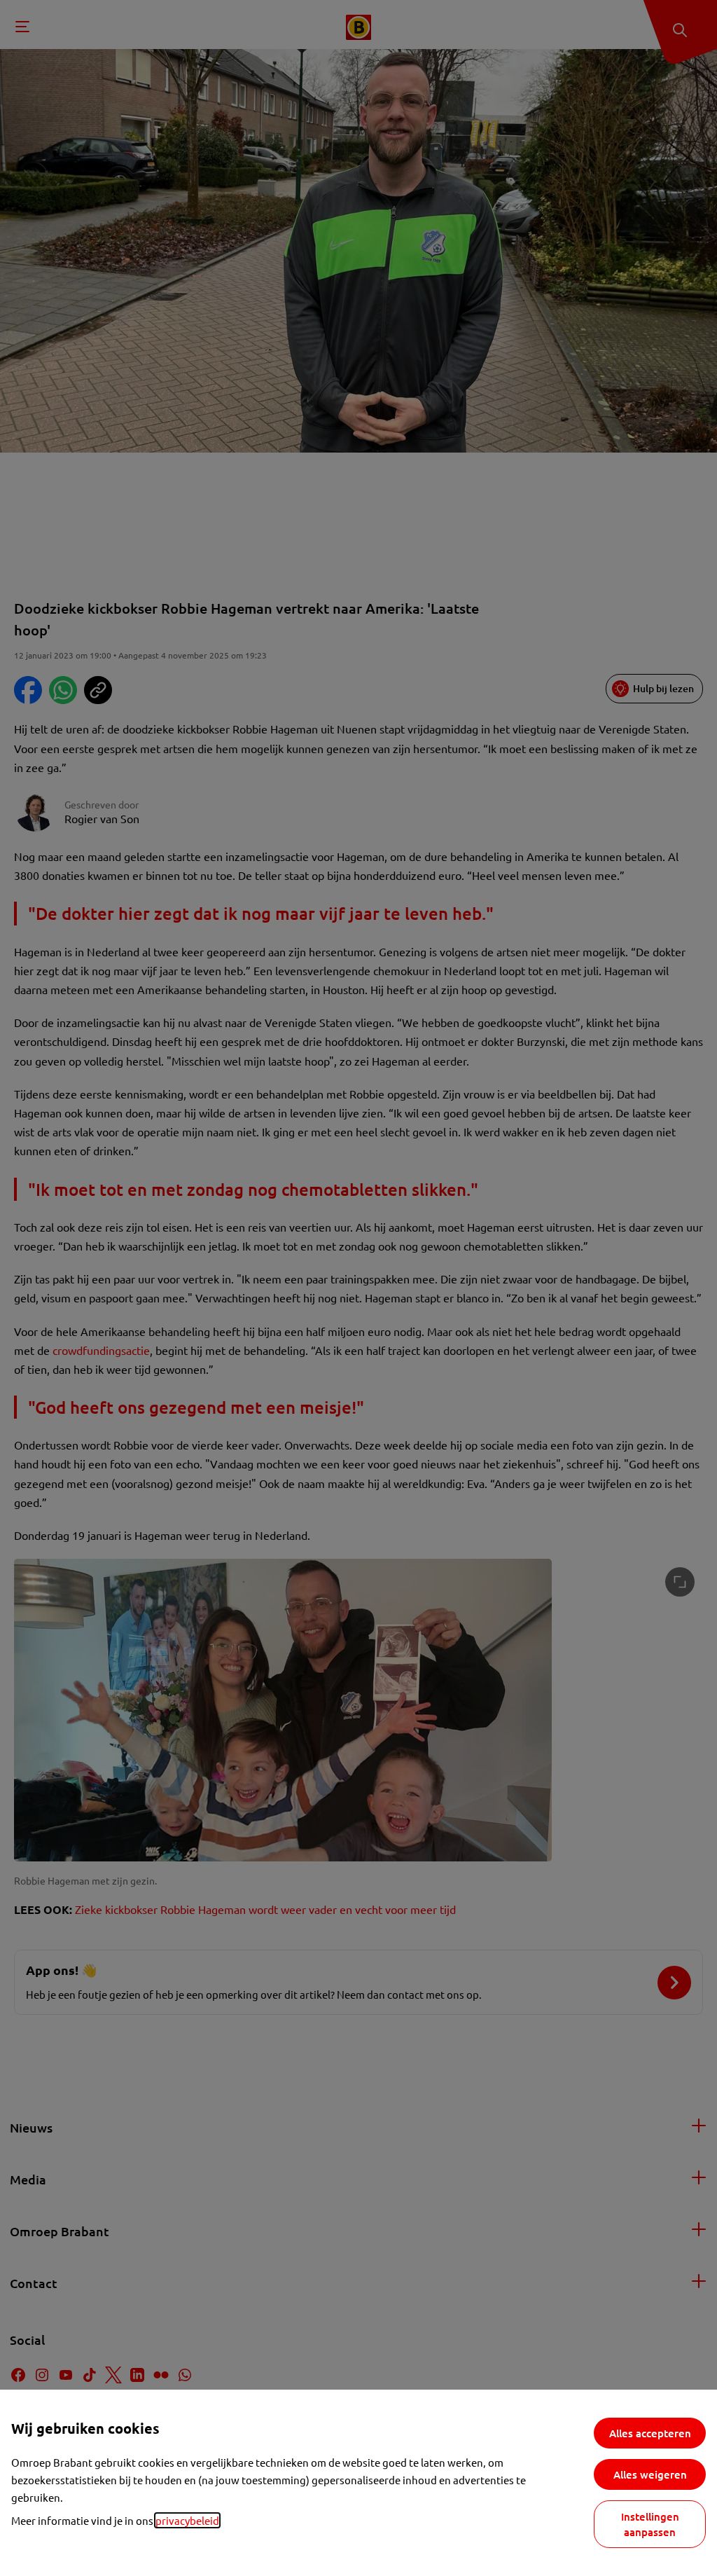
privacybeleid (187, 2520)
